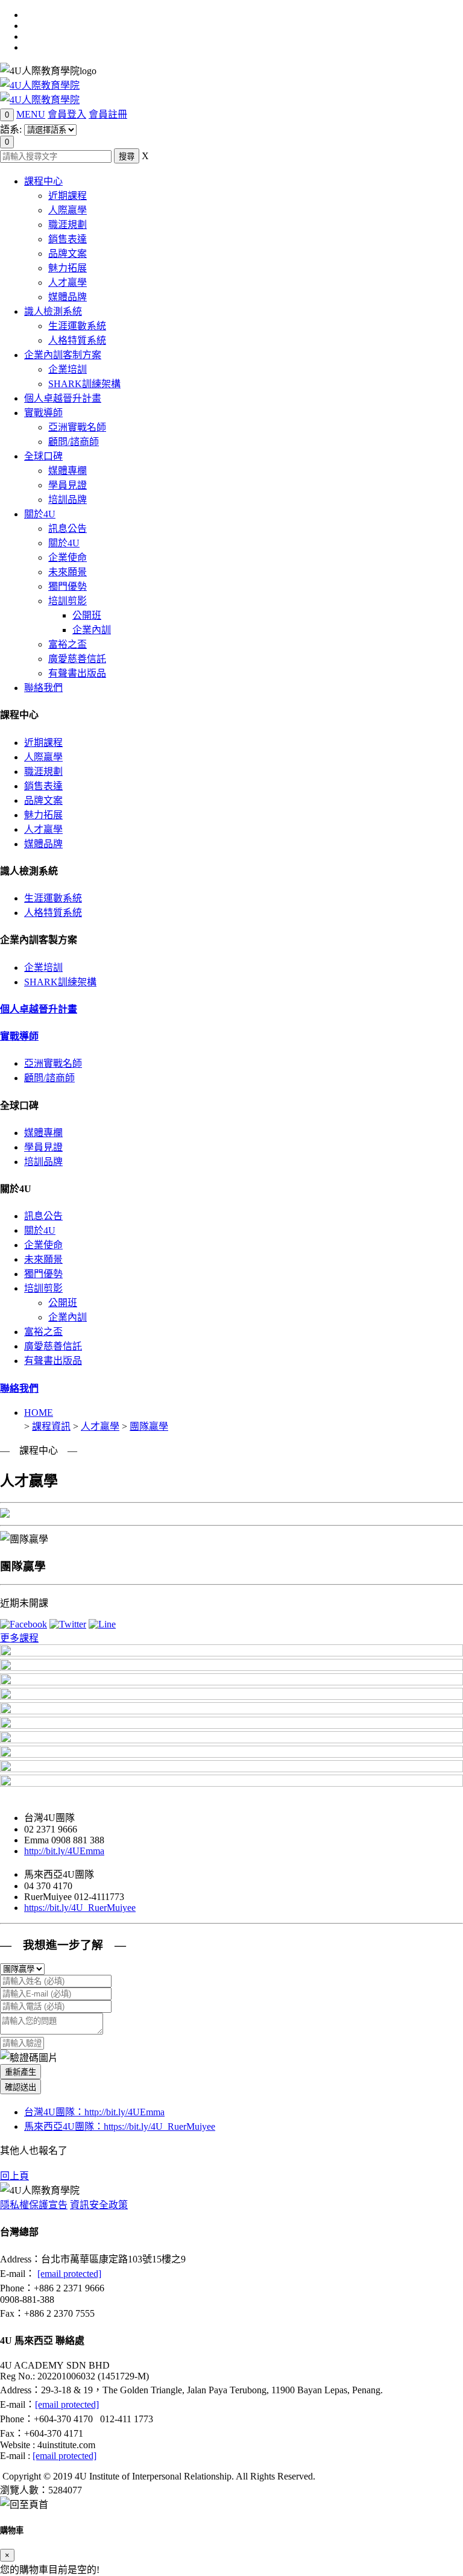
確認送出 (20, 2087)
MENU (31, 114)
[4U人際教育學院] (40, 85)
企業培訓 (68, 369)
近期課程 (68, 196)
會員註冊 (108, 114)
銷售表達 (68, 239)
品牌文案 (68, 254)
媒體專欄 (68, 471)
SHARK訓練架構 (84, 384)
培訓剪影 (68, 601)
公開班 (87, 615)
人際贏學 (68, 210)
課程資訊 (51, 1426)
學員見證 (68, 485)
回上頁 (14, 2176)
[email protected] (69, 2274)
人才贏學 (68, 283)
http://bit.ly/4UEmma (64, 1851)
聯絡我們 (43, 688)
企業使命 (68, 557)
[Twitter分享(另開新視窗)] (68, 1624)
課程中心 (43, 181)
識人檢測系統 (53, 311)
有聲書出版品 (77, 673)
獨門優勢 (68, 586)
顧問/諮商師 (74, 442)
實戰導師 (43, 413)
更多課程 (19, 1638)
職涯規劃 (68, 225)
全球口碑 (43, 456)
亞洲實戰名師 (77, 427)
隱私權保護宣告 (34, 2205)
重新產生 (20, 2072)
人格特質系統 (77, 340)
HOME (39, 1413)
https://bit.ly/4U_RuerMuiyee (80, 1908)
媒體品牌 (68, 297)
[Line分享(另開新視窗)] (102, 1624)
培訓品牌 (68, 500)
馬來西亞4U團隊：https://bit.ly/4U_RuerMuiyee (120, 2126)
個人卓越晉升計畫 (63, 398)
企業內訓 (92, 630)
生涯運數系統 (77, 326)
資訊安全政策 (99, 2205)
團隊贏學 (149, 1426)
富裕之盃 (68, 644)
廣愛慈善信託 (77, 659)
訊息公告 (68, 529)
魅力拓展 (68, 268)
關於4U (40, 514)
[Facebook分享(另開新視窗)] (24, 1624)
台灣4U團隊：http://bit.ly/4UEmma (94, 2112)
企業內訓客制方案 (63, 355)
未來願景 (68, 572)
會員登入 (67, 114)
